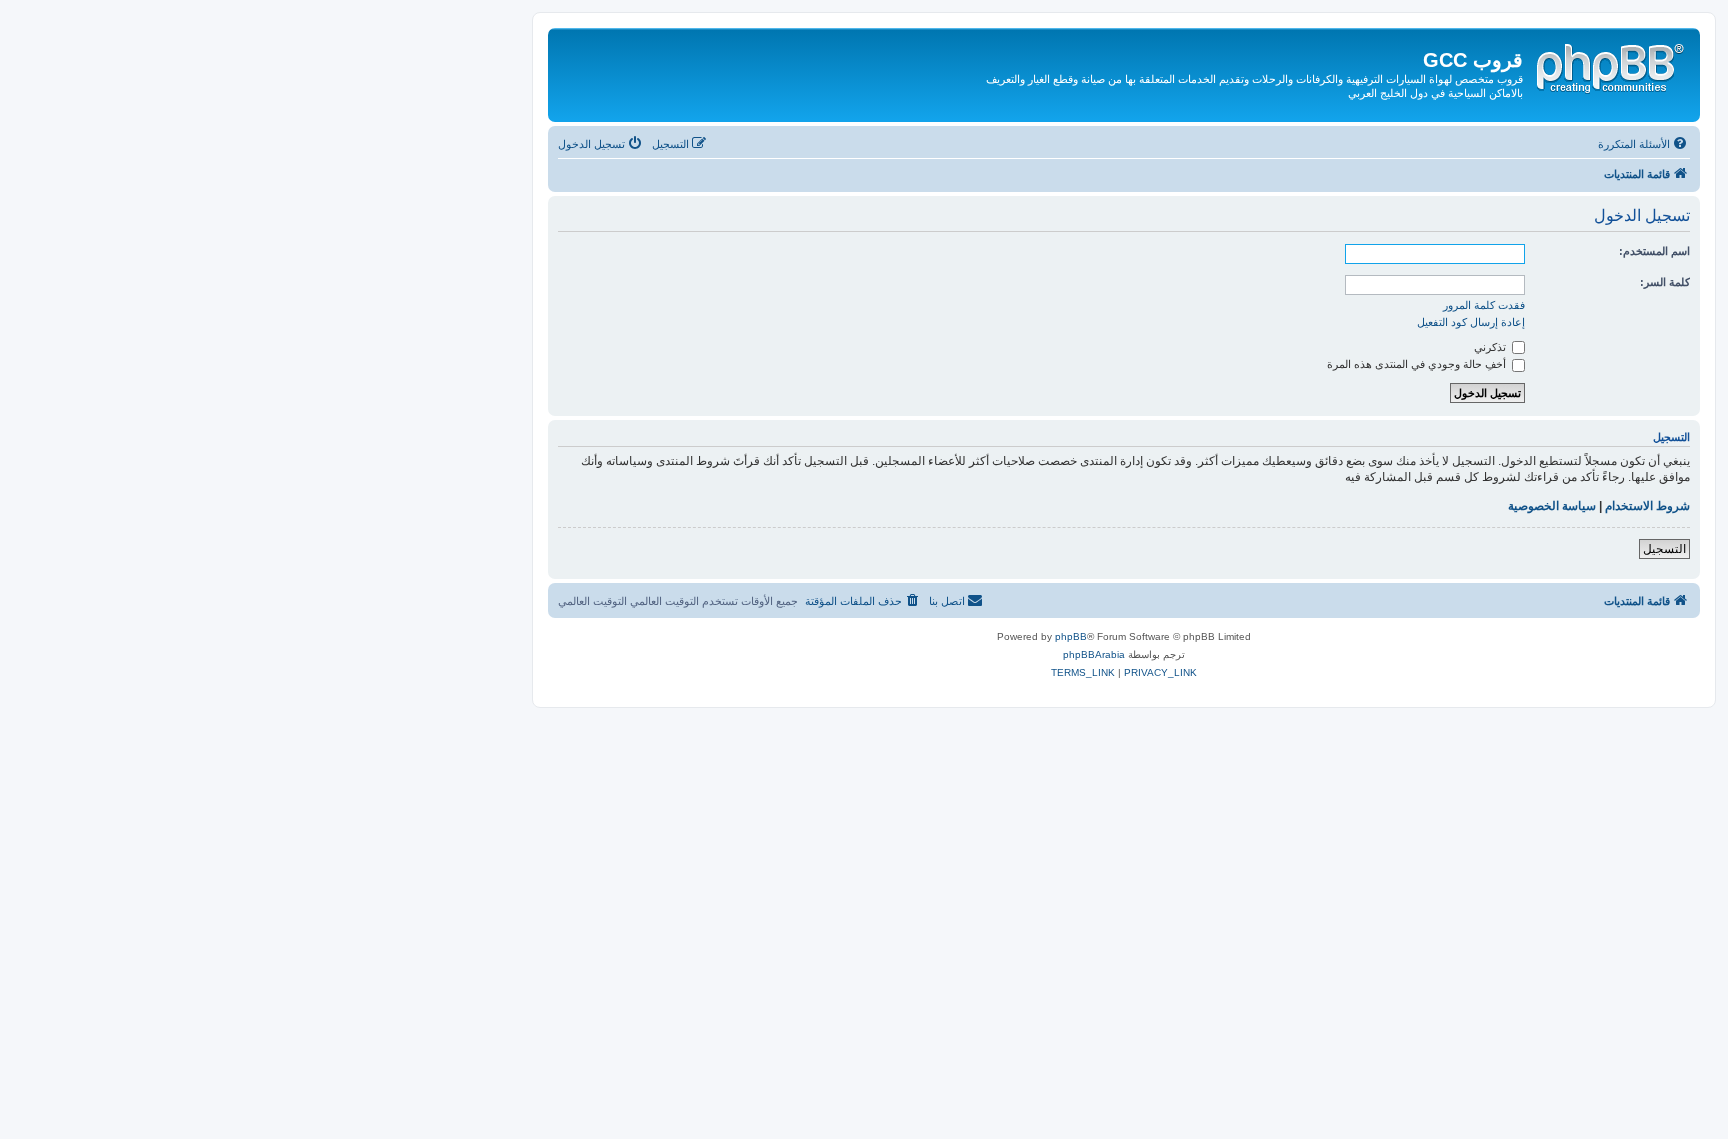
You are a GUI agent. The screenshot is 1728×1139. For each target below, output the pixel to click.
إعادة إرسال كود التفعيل (1471, 322)
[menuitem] (1644, 144)
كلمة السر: (1665, 282)
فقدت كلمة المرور (1484, 305)
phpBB (1071, 636)
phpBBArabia (1094, 654)
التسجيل (1664, 549)
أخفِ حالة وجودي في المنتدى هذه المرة (1418, 364)
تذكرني (1491, 347)
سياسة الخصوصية (1552, 506)
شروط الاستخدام (1647, 506)
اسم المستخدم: (1654, 251)
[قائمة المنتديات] (1609, 65)
